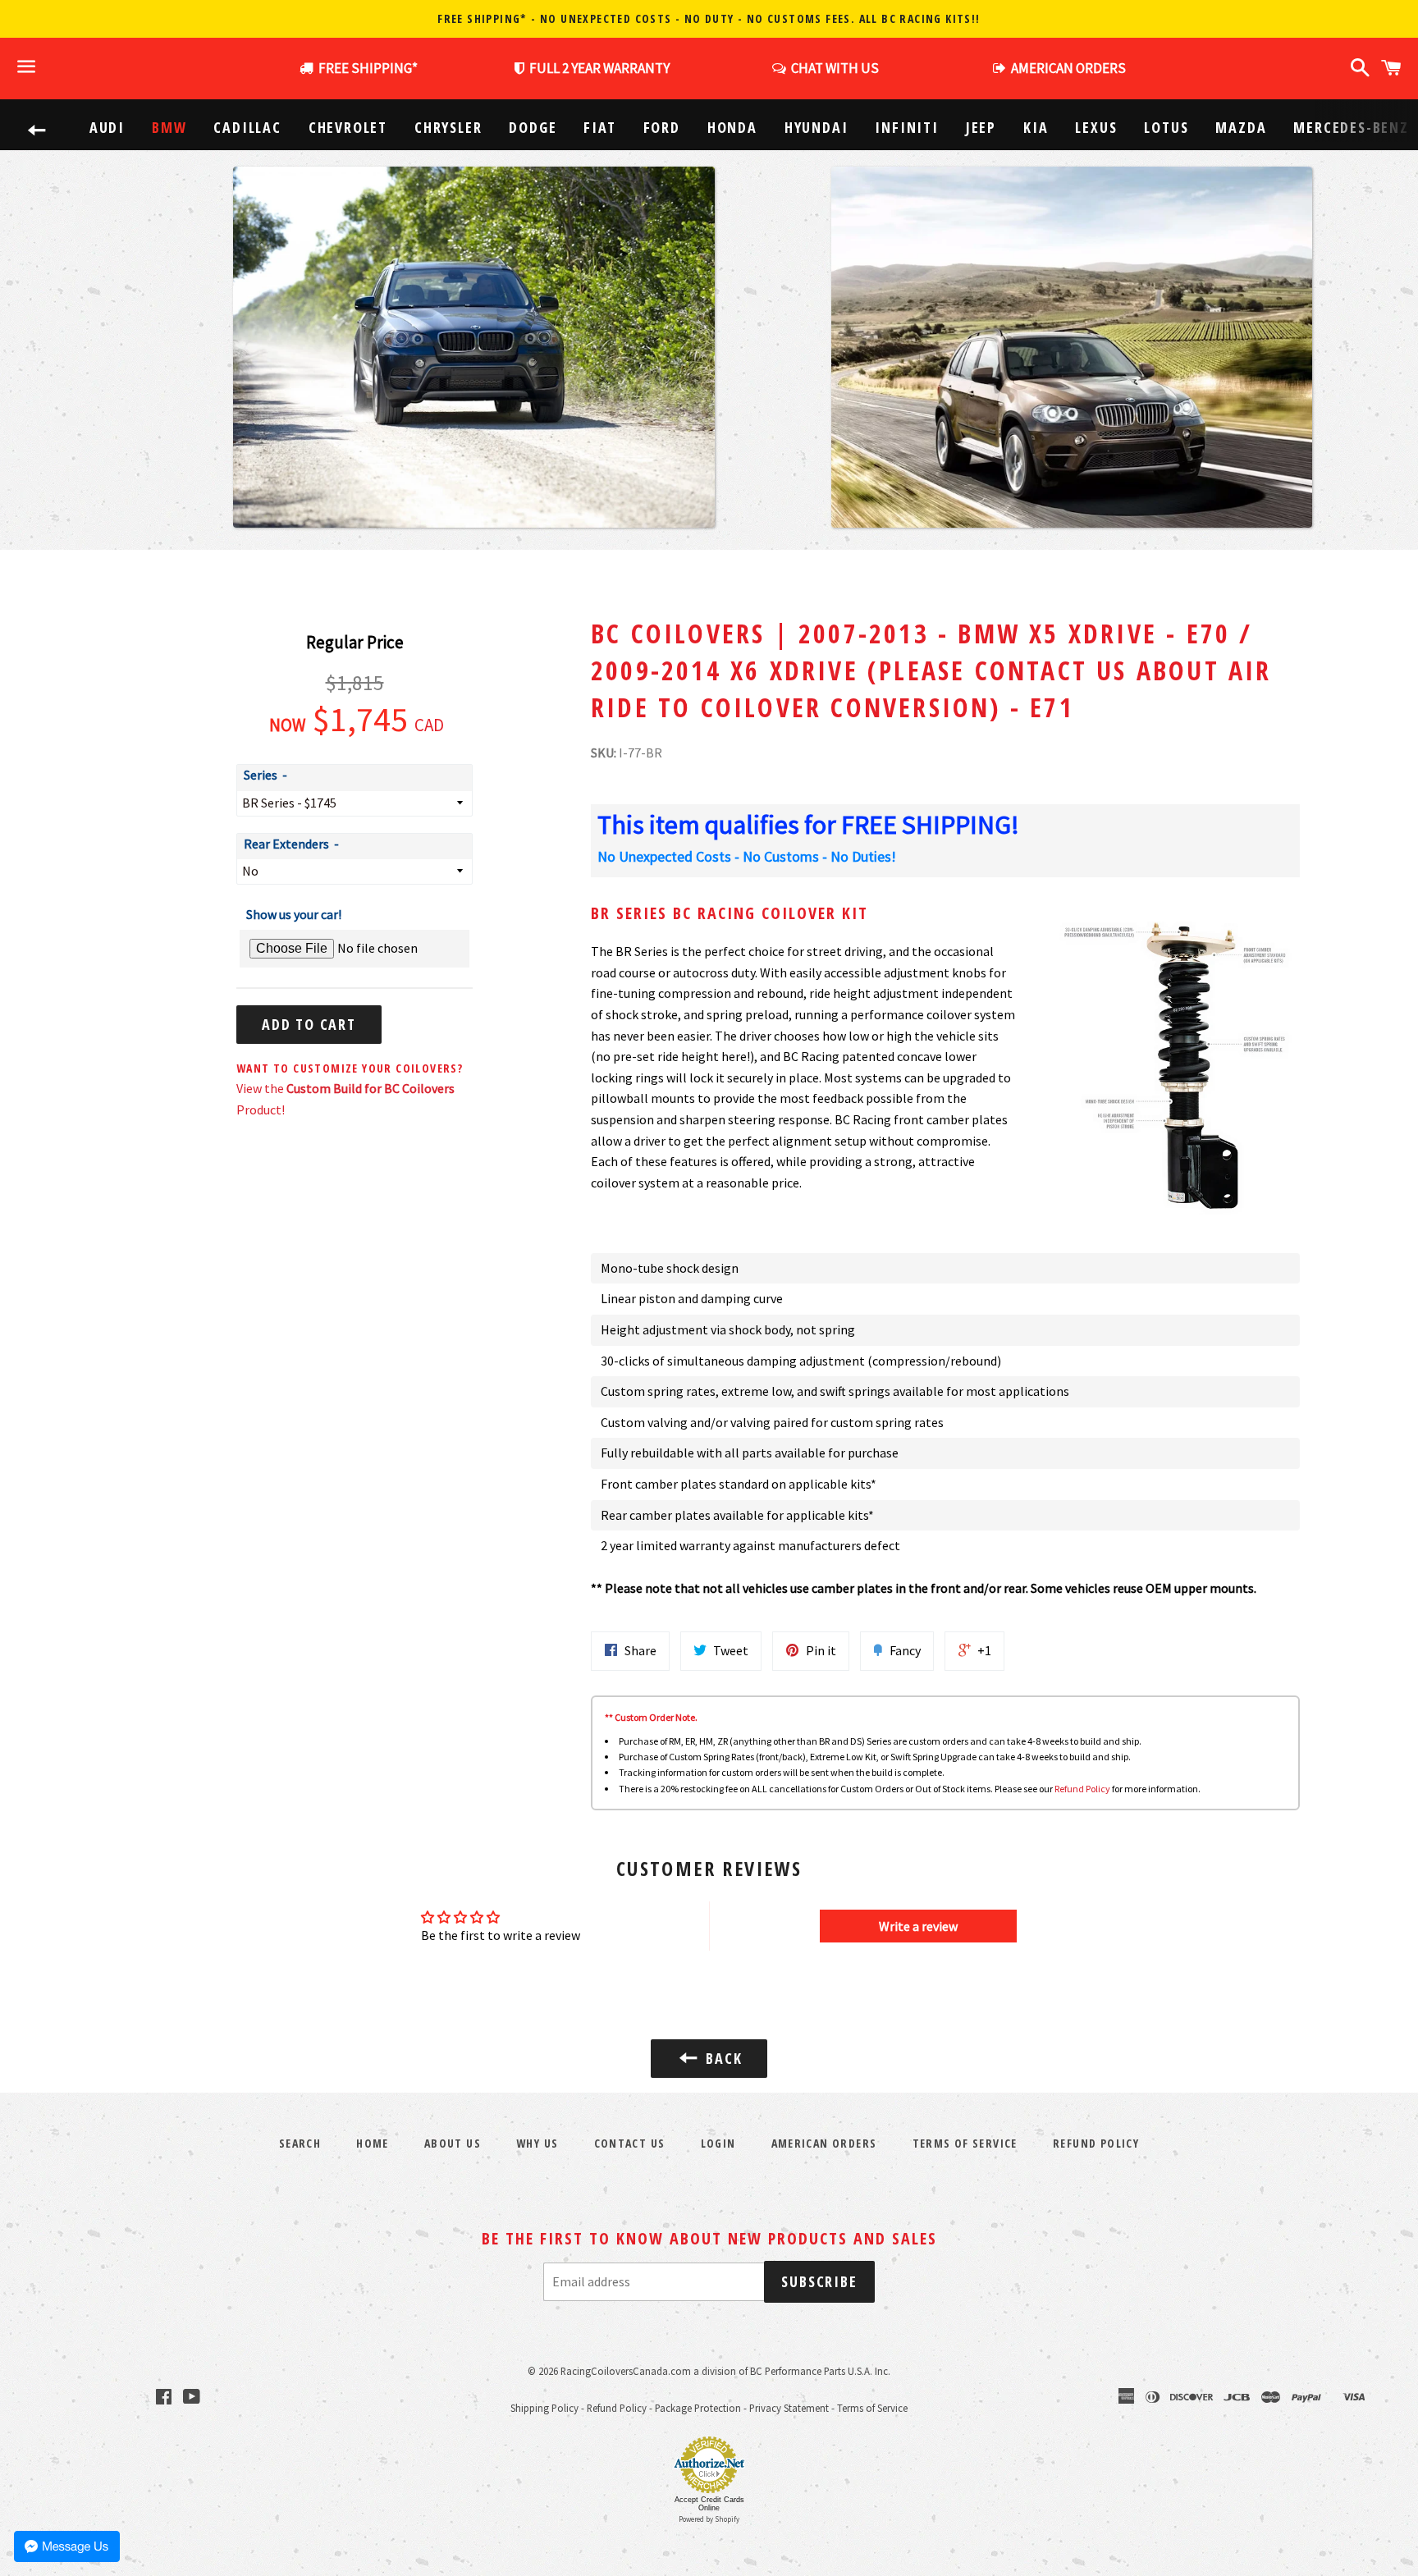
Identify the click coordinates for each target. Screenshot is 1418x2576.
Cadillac (247, 127)
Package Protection (698, 2408)
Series (261, 775)
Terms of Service (965, 2143)
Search (300, 2143)
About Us (453, 2143)
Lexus (1096, 127)
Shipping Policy (544, 2408)
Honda (732, 127)
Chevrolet (348, 127)
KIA (1036, 127)
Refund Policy (1082, 1789)
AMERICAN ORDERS (1066, 68)
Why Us (537, 2143)
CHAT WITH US (833, 68)
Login (718, 2143)
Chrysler (448, 127)
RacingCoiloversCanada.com (626, 2371)
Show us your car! (294, 914)
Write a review (918, 1926)
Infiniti (906, 127)
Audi (107, 127)
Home (373, 2143)
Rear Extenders (286, 844)
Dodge (533, 127)
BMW (169, 127)
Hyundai (816, 127)
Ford (662, 127)
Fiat (599, 127)
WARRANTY (599, 68)
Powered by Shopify (709, 2519)
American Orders (824, 2143)
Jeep (981, 127)
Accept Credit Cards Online (709, 2504)
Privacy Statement (789, 2408)
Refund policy (1096, 2143)
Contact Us (630, 2143)
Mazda (1241, 127)
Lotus (1166, 127)
